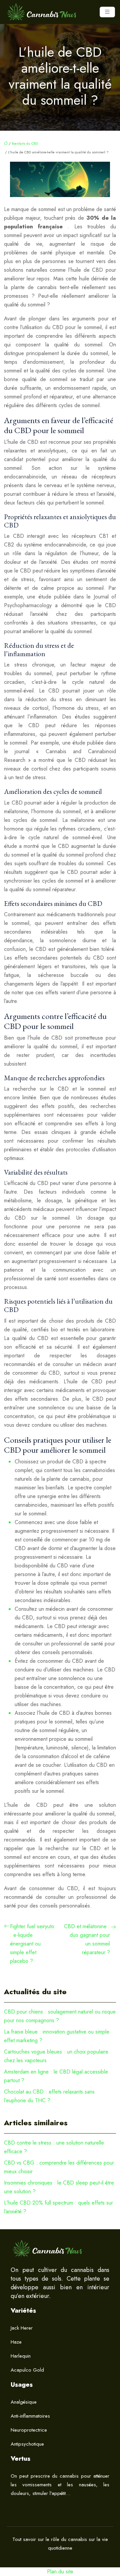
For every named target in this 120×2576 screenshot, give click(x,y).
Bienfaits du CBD (25, 143)
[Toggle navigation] (107, 12)
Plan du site (60, 2571)
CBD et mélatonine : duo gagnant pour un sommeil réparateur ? (87, 1939)
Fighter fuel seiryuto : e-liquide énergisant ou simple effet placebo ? (32, 1944)
